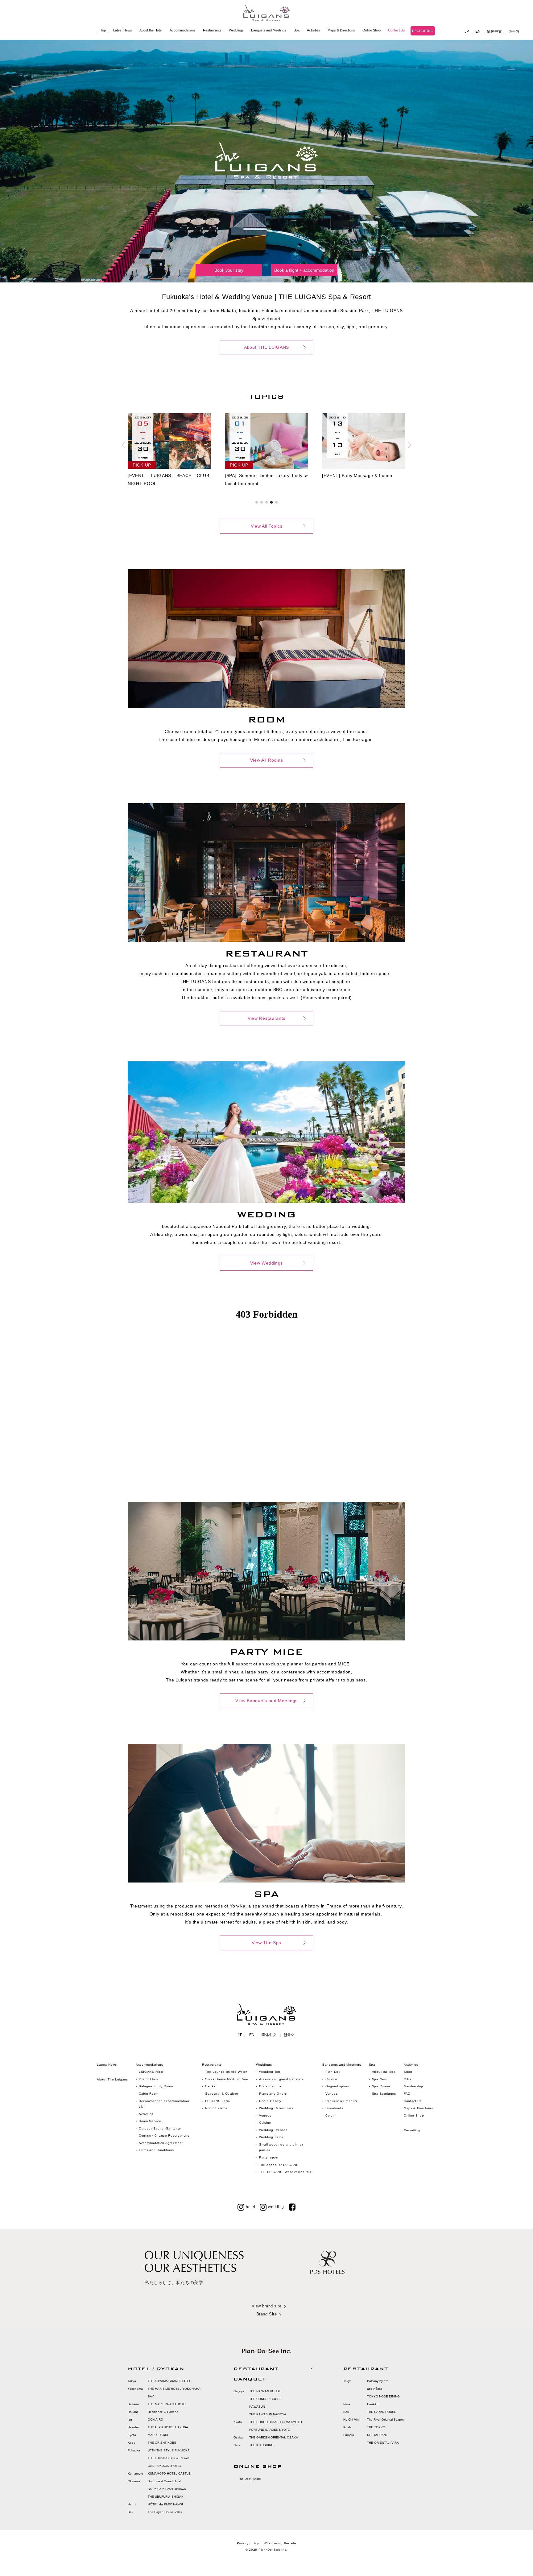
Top (103, 30)
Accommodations (183, 30)
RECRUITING (423, 31)
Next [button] (410, 445)
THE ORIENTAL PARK (383, 2443)
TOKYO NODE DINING (383, 2396)
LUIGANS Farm (217, 2101)
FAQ (407, 2094)
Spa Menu (380, 2079)
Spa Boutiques (384, 2094)
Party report (269, 2157)
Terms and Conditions (156, 2150)
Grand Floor (149, 2079)
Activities (314, 30)
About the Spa (384, 2072)
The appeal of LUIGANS (279, 2165)
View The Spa (266, 1943)
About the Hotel (151, 30)
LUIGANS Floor (151, 2072)
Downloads (334, 2108)
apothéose (375, 2389)
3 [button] (266, 502)
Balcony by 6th (378, 2381)
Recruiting (412, 2130)
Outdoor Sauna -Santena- (160, 2128)
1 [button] (257, 502)
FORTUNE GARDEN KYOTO (270, 2430)
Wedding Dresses (273, 2130)
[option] (176, 451)
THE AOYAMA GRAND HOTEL (169, 2381)
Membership (413, 2086)
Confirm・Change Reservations (164, 2136)
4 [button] (271, 502)
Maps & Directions (341, 30)
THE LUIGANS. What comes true (286, 2172)
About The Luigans (112, 2079)
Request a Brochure (342, 2101)
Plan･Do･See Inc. (273, 2550)
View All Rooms (267, 760)
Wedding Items (271, 2137)
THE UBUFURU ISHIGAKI (166, 2497)
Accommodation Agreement (161, 2143)
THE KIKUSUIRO (261, 2445)
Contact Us (397, 30)
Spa (297, 30)
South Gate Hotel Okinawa (167, 2489)
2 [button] (262, 502)
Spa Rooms (381, 2086)
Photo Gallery (270, 2101)
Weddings (236, 30)
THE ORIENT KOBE (162, 2443)
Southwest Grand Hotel (164, 2481)
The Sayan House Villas (165, 2512)
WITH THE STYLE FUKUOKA (169, 2450)
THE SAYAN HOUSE (382, 2412)
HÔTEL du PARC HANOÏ (165, 2504)
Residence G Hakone (163, 2412)
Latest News (123, 30)
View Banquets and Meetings (266, 1701)
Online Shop (372, 30)
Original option (337, 2086)
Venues (265, 2115)
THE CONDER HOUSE (265, 2399)
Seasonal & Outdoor (222, 2094)
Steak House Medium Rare (227, 2079)
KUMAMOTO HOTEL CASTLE (169, 2473)
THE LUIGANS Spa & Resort (168, 2458)
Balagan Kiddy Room (156, 2086)
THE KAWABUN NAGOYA (268, 2414)
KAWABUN (257, 2407)
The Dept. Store (250, 2479)
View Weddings (266, 1263)
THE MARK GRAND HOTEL (167, 2404)
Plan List (333, 2072)
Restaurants (212, 30)
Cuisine (265, 2123)
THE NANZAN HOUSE (265, 2391)
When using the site (280, 2543)
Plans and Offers (273, 2094)
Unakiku (373, 2404)
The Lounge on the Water (226, 2072)
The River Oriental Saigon (385, 2420)
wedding (276, 2207)
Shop (408, 2072)
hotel (251, 2207)
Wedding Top (270, 2072)
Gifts (408, 2079)
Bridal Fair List (271, 2086)
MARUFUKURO (159, 2435)
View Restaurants (266, 1018)
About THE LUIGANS (266, 347)
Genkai (211, 2086)
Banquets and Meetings (269, 30)
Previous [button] (123, 445)
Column (331, 2115)
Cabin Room (149, 2094)
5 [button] (276, 502)
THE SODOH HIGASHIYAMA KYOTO (276, 2422)
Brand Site (266, 2314)
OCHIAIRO (155, 2420)
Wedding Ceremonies (276, 2108)
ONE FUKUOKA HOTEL (165, 2466)
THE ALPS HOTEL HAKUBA (168, 2427)
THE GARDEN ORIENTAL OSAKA (274, 2437)
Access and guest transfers (281, 2079)
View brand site (267, 2306)
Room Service (150, 2121)
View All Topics (267, 526)
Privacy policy (248, 2543)
